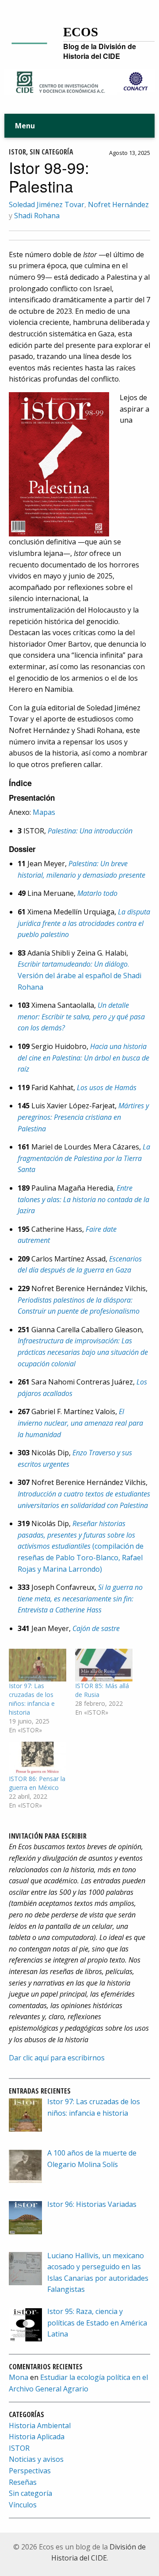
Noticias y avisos (36, 2459)
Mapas (44, 812)
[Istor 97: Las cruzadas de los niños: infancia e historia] (38, 1665)
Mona (19, 2377)
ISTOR (17, 152)
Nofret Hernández (118, 204)
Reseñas (23, 2482)
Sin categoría (51, 152)
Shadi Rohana (37, 216)
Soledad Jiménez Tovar (47, 204)
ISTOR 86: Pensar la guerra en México (37, 1783)
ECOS (81, 32)
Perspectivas (30, 2471)
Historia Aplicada (37, 2437)
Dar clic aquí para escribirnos (57, 2058)
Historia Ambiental (40, 2426)
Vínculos (23, 2505)
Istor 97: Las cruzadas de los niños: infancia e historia (32, 1699)
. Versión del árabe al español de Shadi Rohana (79, 975)
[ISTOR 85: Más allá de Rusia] (104, 1665)
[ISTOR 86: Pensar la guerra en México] (38, 1758)
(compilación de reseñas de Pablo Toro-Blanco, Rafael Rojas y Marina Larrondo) (81, 1546)
